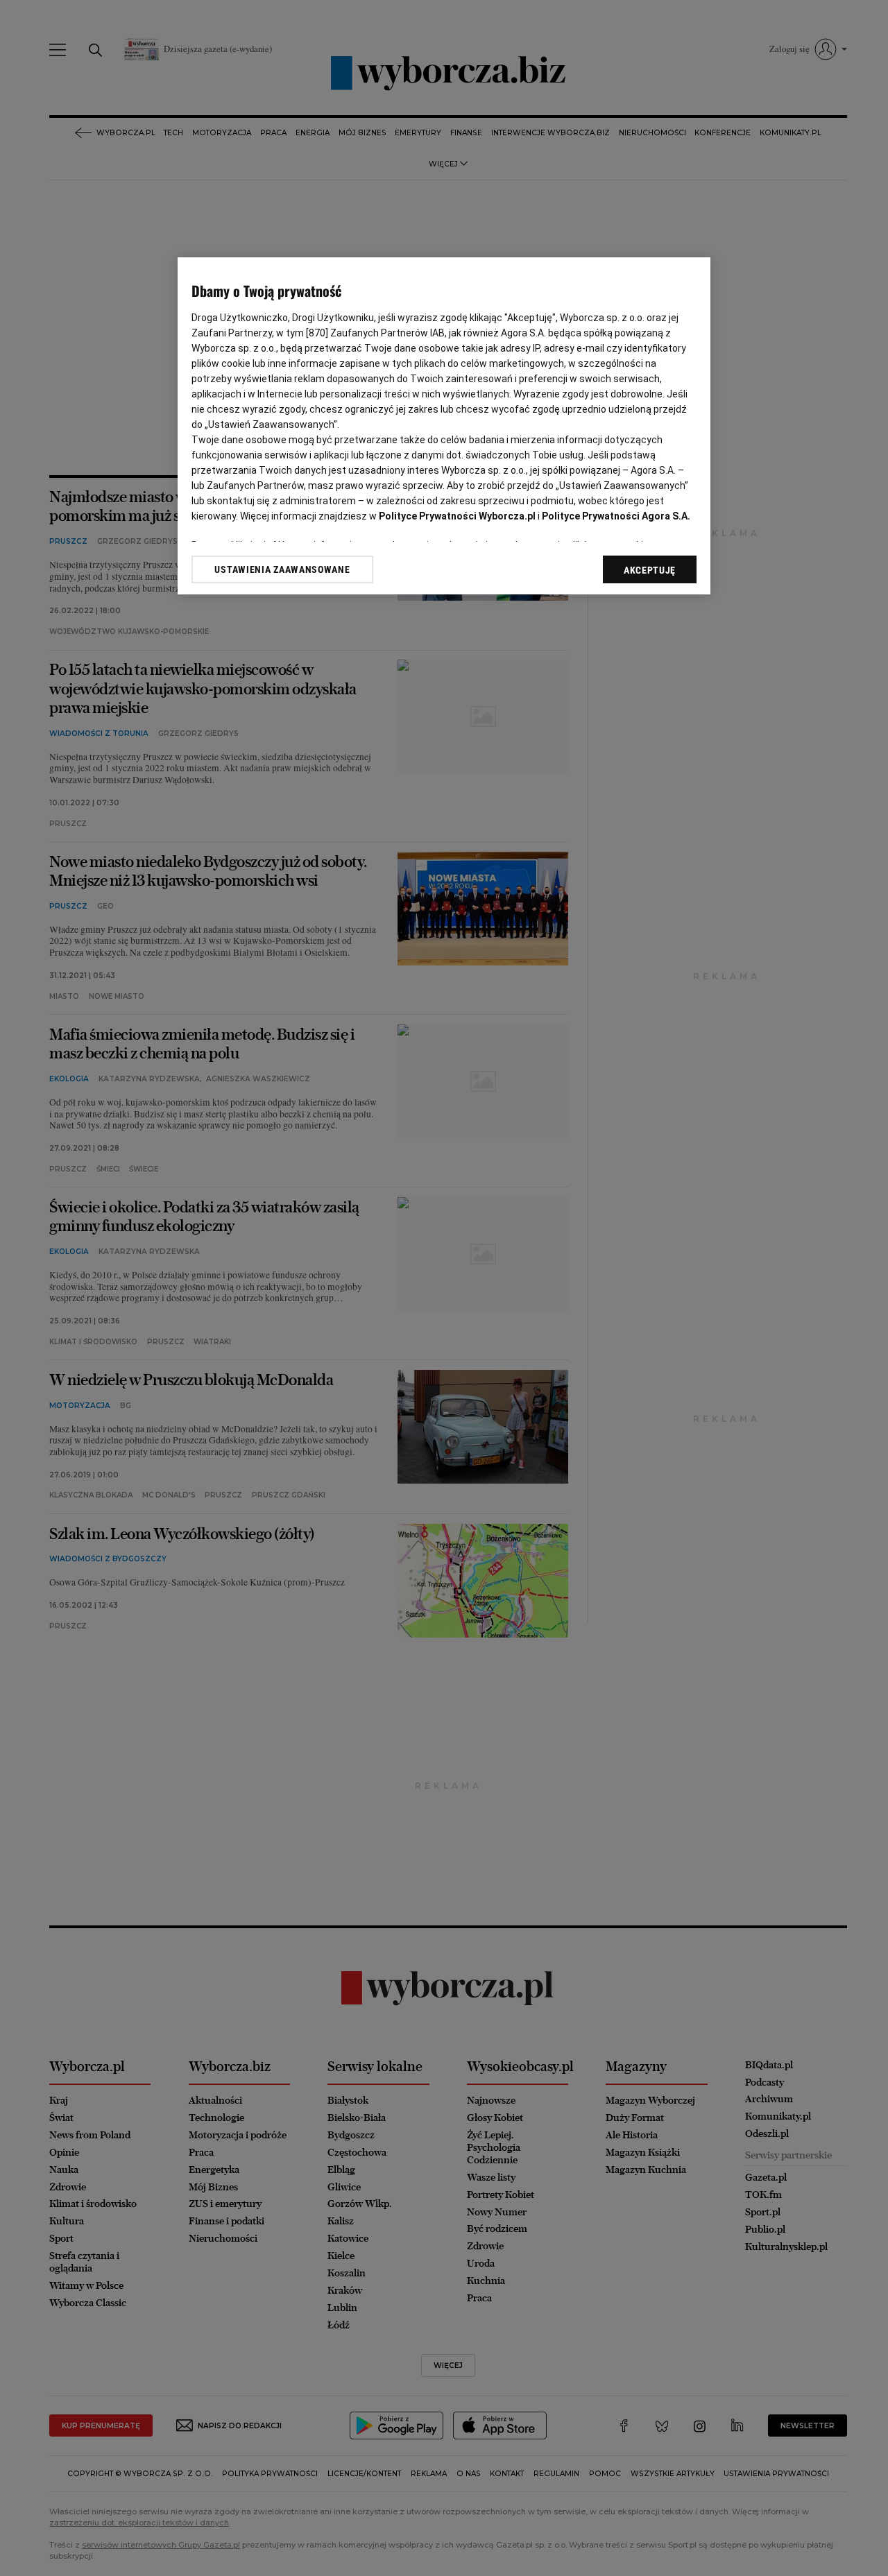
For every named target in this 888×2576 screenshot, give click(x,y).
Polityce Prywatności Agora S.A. (616, 516)
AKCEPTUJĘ (650, 570)
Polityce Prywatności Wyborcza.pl (457, 516)
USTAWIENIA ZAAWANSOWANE (282, 569)
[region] (444, 426)
